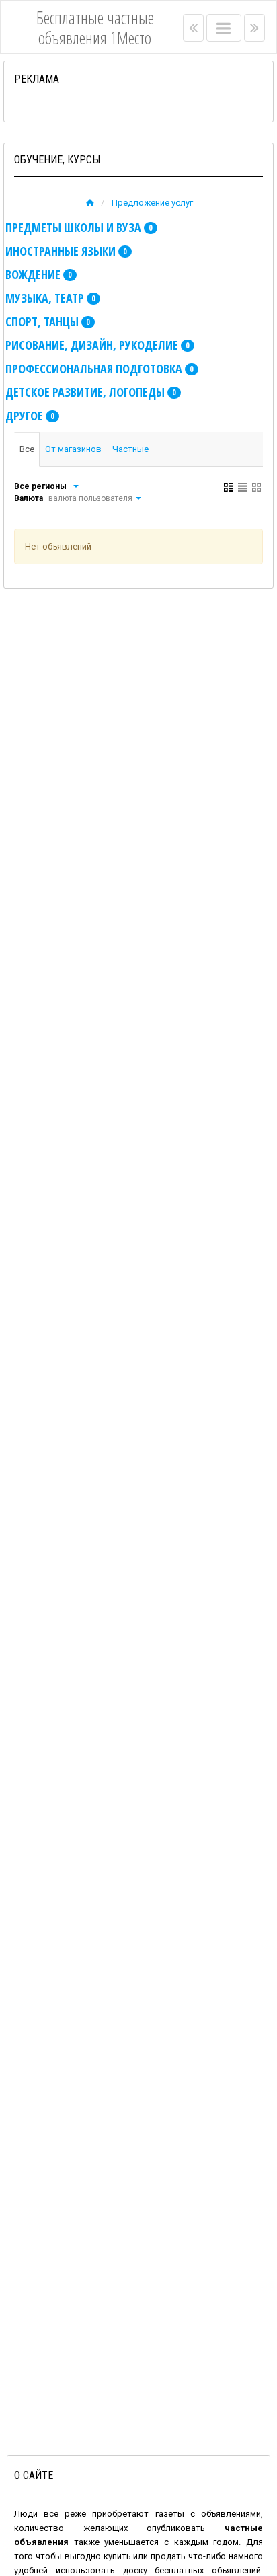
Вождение (39, 274)
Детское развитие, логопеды (91, 392)
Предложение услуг (152, 203)
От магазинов (73, 449)
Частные (130, 449)
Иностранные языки (66, 251)
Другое (30, 416)
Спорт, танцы (48, 321)
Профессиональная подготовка (100, 369)
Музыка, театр (50, 298)
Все (27, 449)
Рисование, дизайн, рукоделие (97, 345)
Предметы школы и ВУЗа (79, 227)
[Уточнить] (75, 486)
